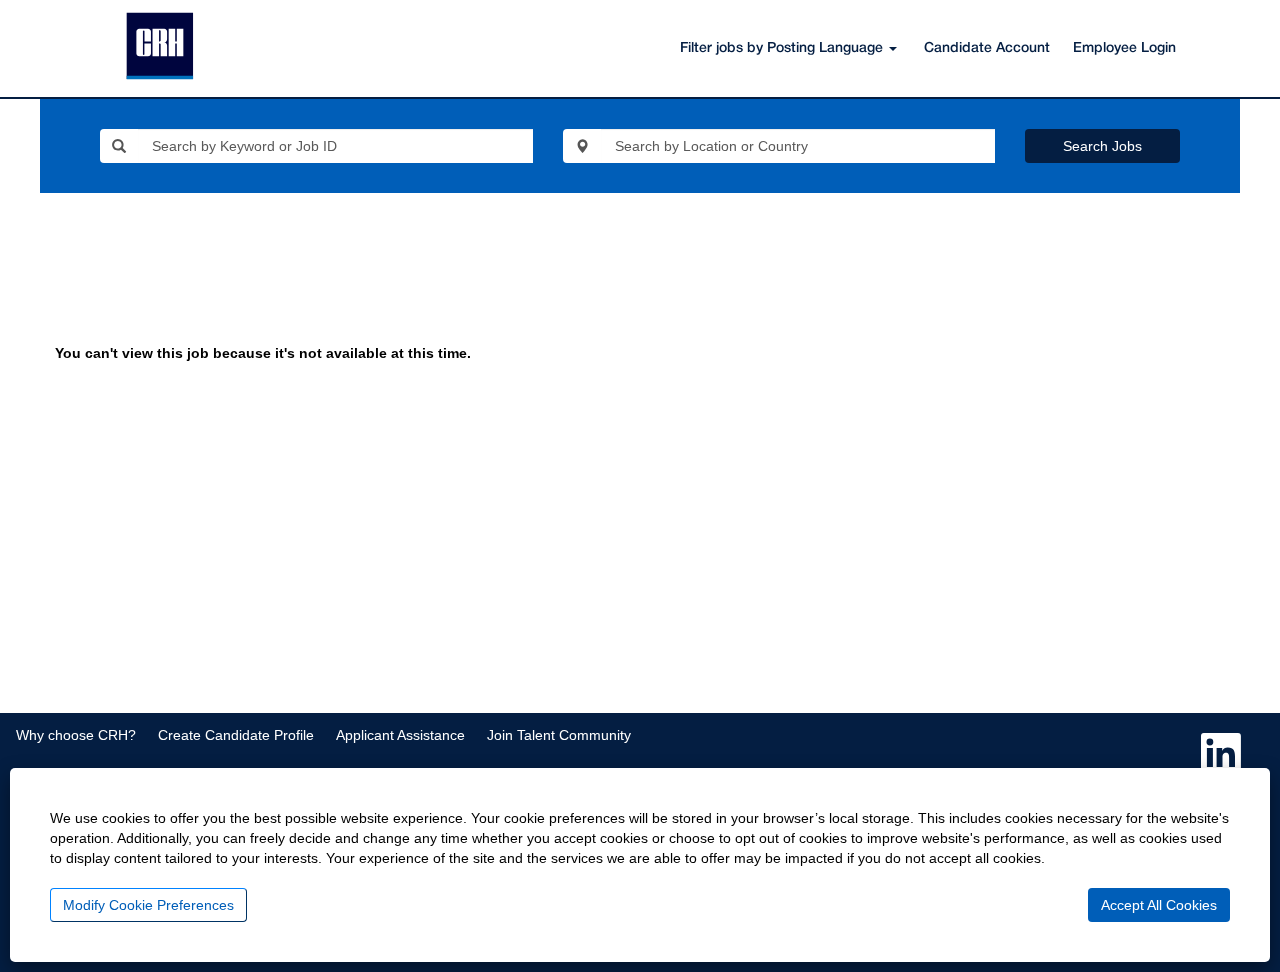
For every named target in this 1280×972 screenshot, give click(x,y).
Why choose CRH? (76, 735)
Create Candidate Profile (236, 735)
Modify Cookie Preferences (148, 905)
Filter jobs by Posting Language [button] (783, 48)
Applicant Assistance (400, 735)
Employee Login (1124, 48)
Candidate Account (987, 48)
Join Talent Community (559, 735)
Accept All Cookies (1159, 905)
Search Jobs (1102, 146)
